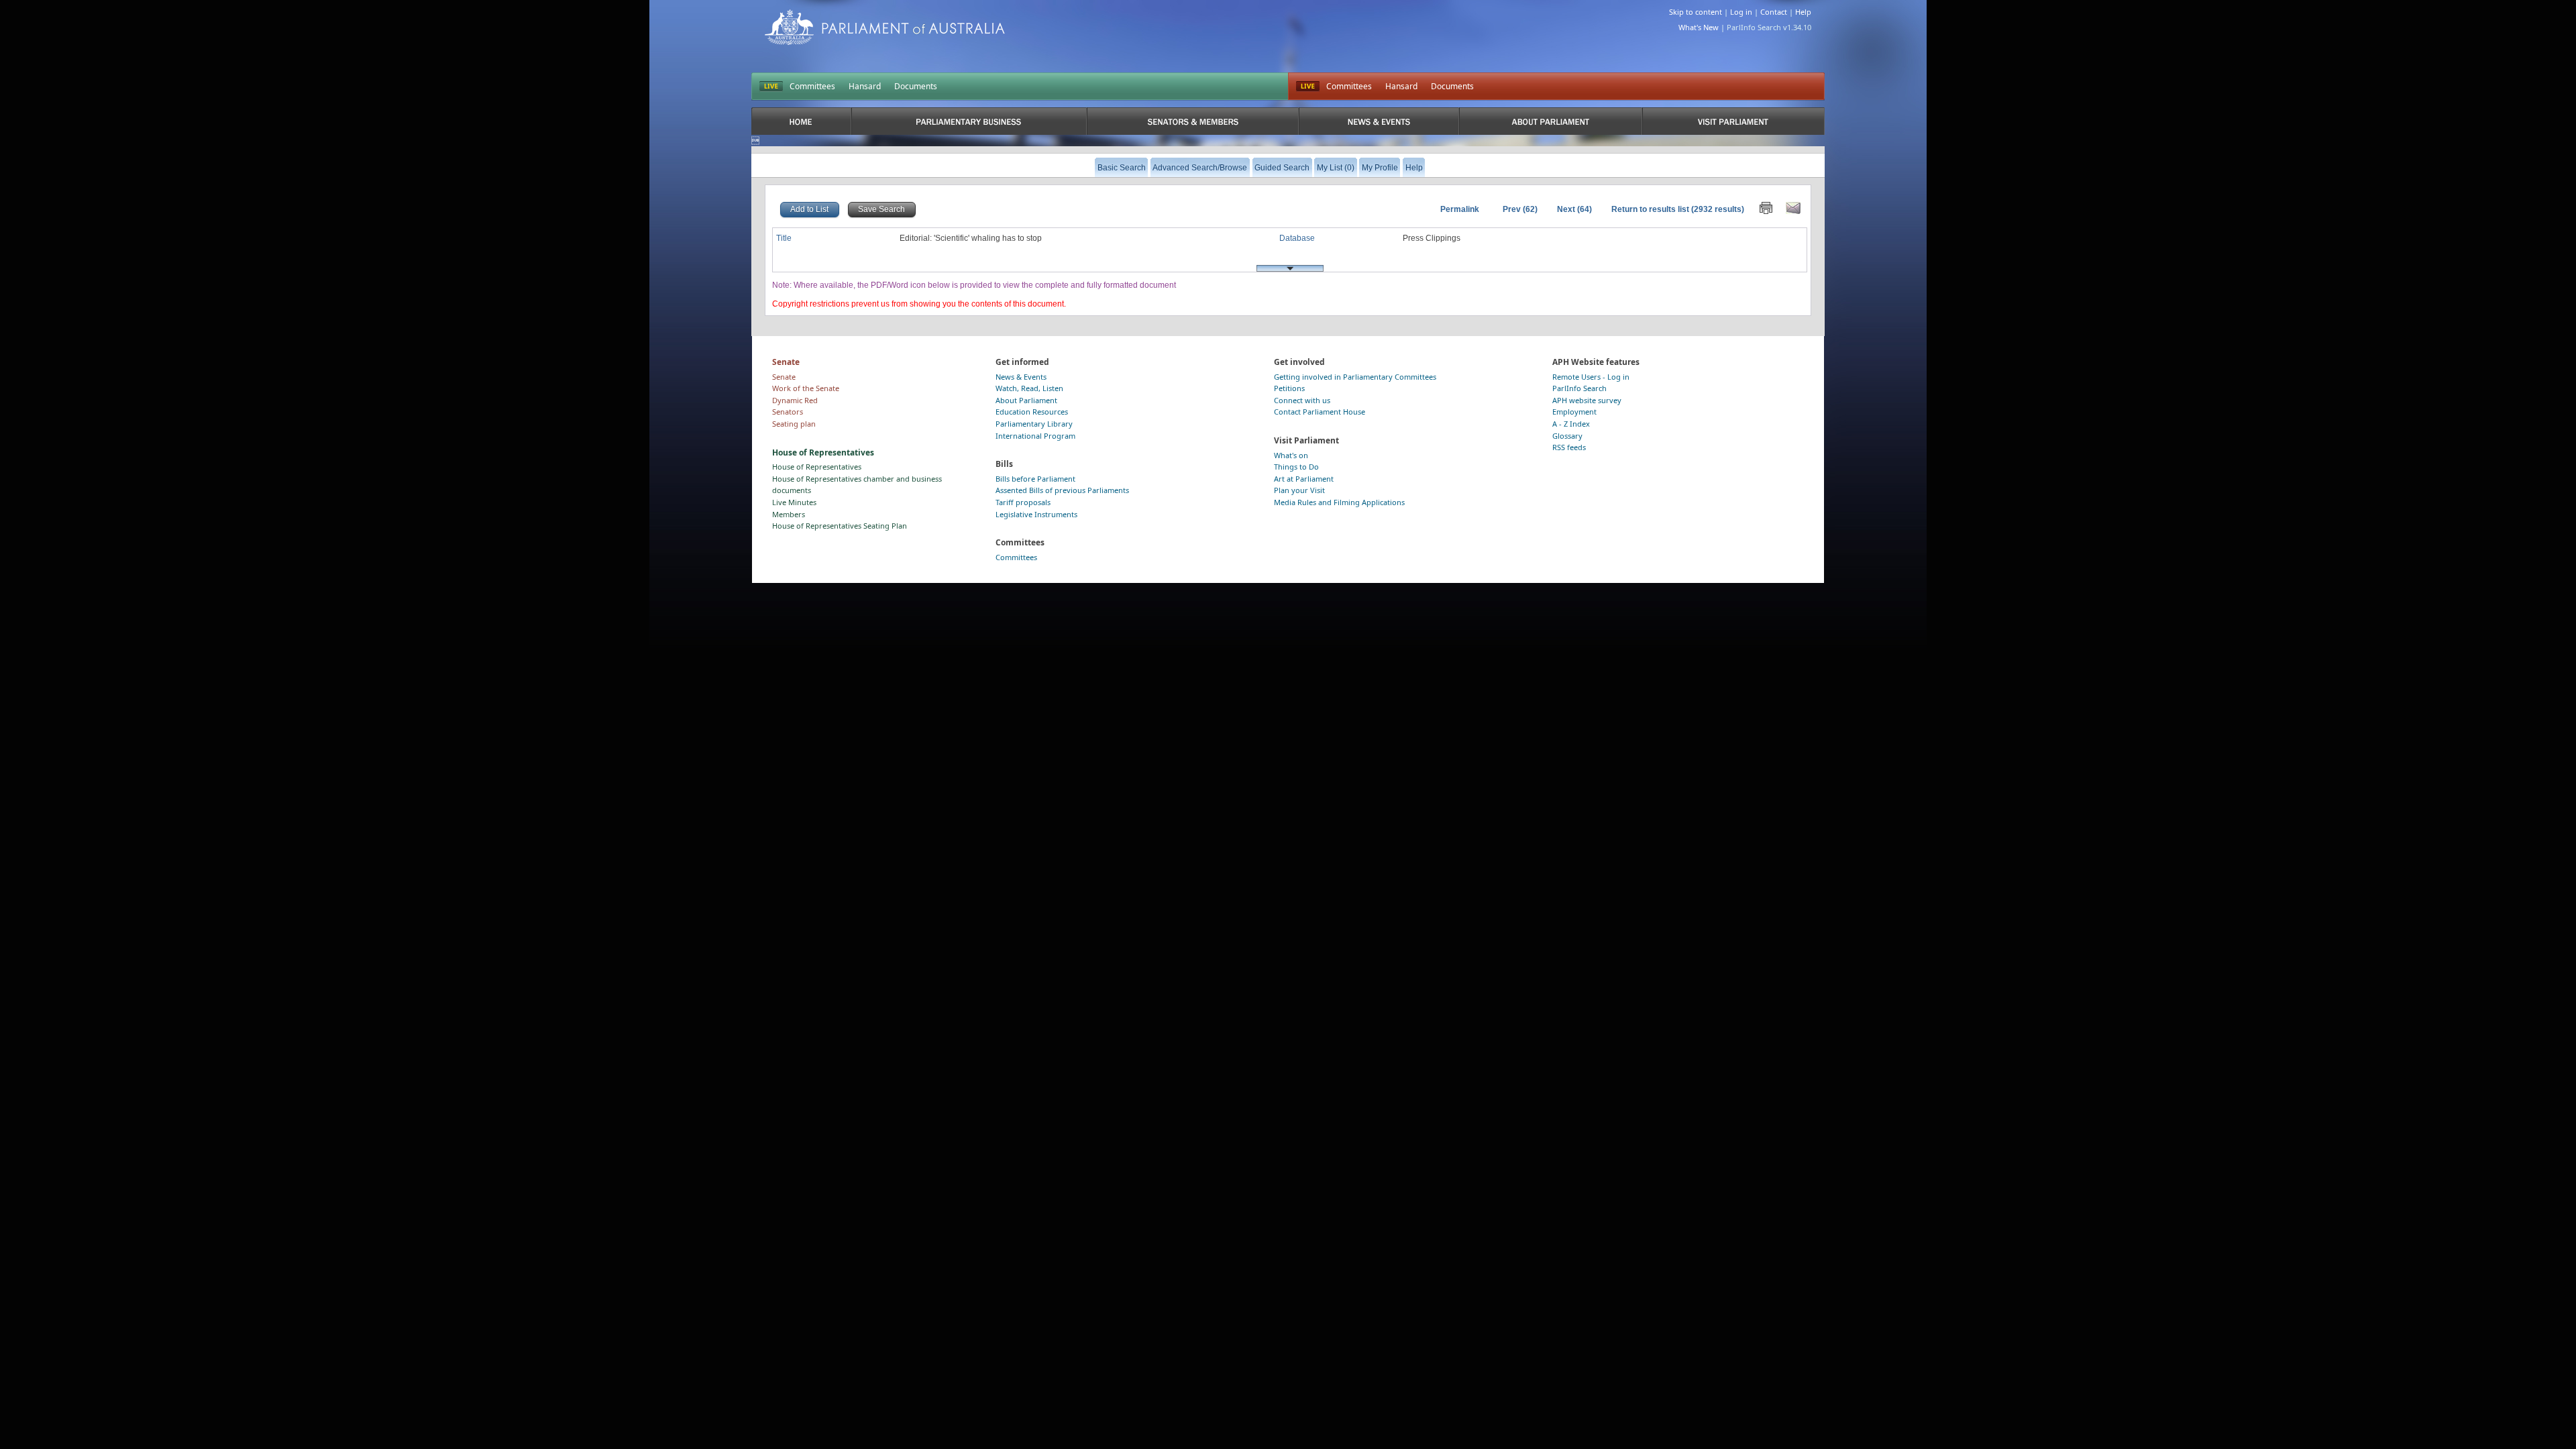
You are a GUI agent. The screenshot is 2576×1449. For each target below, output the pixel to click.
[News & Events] (1379, 121)
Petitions (1289, 388)
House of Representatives (817, 467)
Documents (916, 86)
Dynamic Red (795, 400)
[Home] (801, 121)
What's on (1291, 455)
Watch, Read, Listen (1029, 388)
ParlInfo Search (1579, 388)
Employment (1574, 412)
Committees (812, 86)
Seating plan (794, 424)
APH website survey (1587, 400)
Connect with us (1302, 400)
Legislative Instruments (1036, 514)
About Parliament (1026, 400)
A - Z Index (1571, 424)
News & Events (1021, 377)
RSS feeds (1569, 447)
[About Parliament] (1551, 121)
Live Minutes (794, 502)
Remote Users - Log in (1591, 377)
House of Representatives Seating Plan (840, 526)
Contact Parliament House (1320, 412)
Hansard (865, 86)
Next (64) (1574, 209)
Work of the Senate (806, 388)
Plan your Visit (1299, 490)
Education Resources (1032, 412)
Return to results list (1650, 209)
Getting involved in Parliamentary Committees (1355, 377)
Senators (788, 412)
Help (1803, 12)
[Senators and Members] (1193, 121)
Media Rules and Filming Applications (1339, 502)
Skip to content (1696, 12)
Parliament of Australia (885, 27)
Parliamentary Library (1034, 424)
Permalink (1460, 209)
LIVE (771, 87)
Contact (1774, 12)
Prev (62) (1520, 209)
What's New (1699, 27)
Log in (1741, 12)
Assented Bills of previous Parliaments (1062, 490)
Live (1308, 87)
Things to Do (1296, 467)
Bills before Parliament (1035, 479)
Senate (784, 377)
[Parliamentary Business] (969, 121)
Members (789, 514)
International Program (1035, 436)
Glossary (1567, 436)
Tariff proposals (1023, 502)
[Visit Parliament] (1733, 121)
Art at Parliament (1304, 479)
